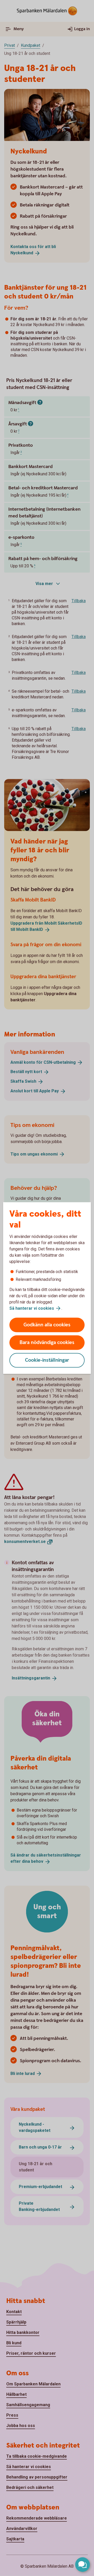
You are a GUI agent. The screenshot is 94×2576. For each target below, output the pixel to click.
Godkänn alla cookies (47, 1325)
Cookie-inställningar (47, 1360)
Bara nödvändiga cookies (47, 1343)
